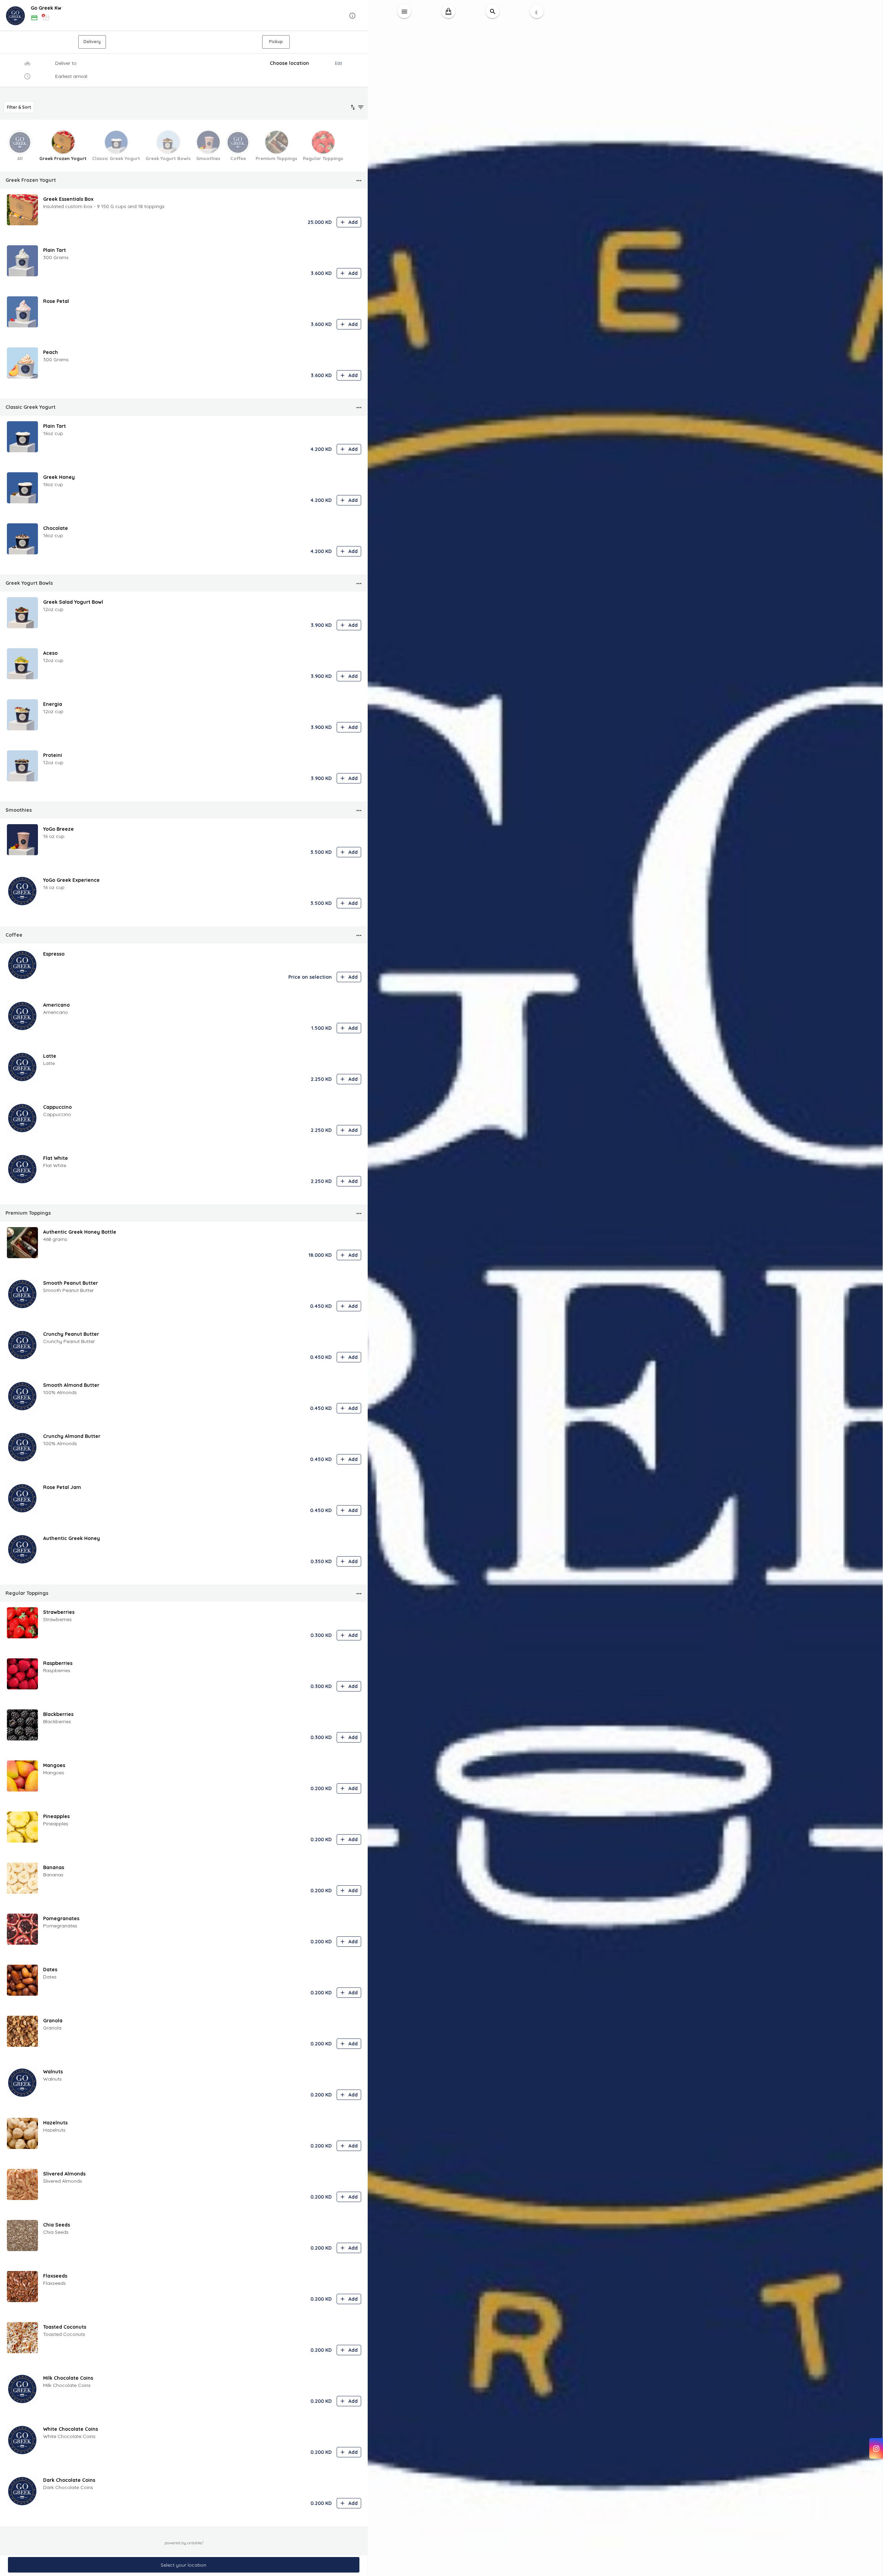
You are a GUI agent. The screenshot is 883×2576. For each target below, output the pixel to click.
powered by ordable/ (184, 2543)
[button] (184, 16)
